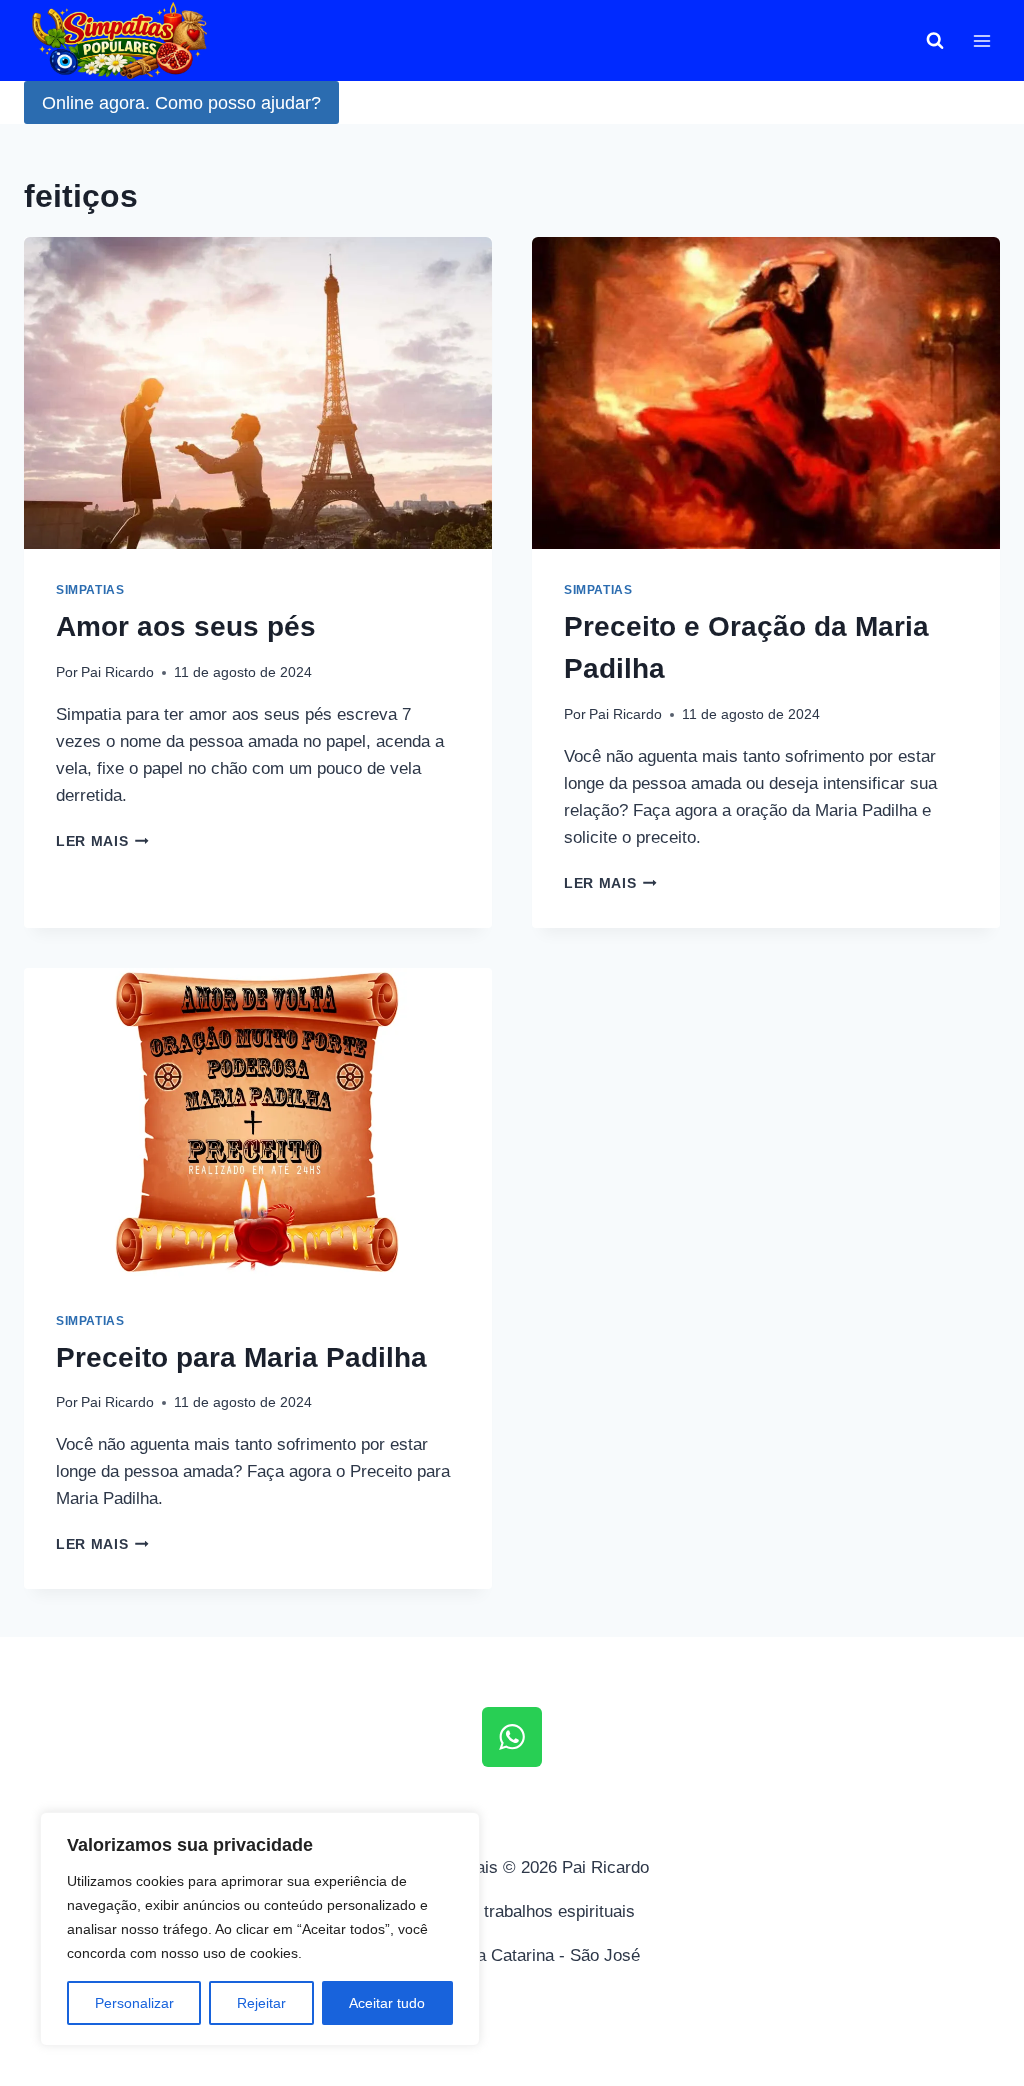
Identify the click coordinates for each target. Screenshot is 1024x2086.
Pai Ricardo (117, 672)
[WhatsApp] (512, 1737)
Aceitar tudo (387, 2003)
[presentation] (258, 393)
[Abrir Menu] (981, 40)
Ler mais (102, 841)
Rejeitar (261, 2003)
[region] (260, 1929)
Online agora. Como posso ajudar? (181, 103)
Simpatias (90, 590)
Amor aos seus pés (186, 626)
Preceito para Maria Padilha (241, 1357)
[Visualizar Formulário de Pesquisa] (935, 41)
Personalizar (134, 2003)
